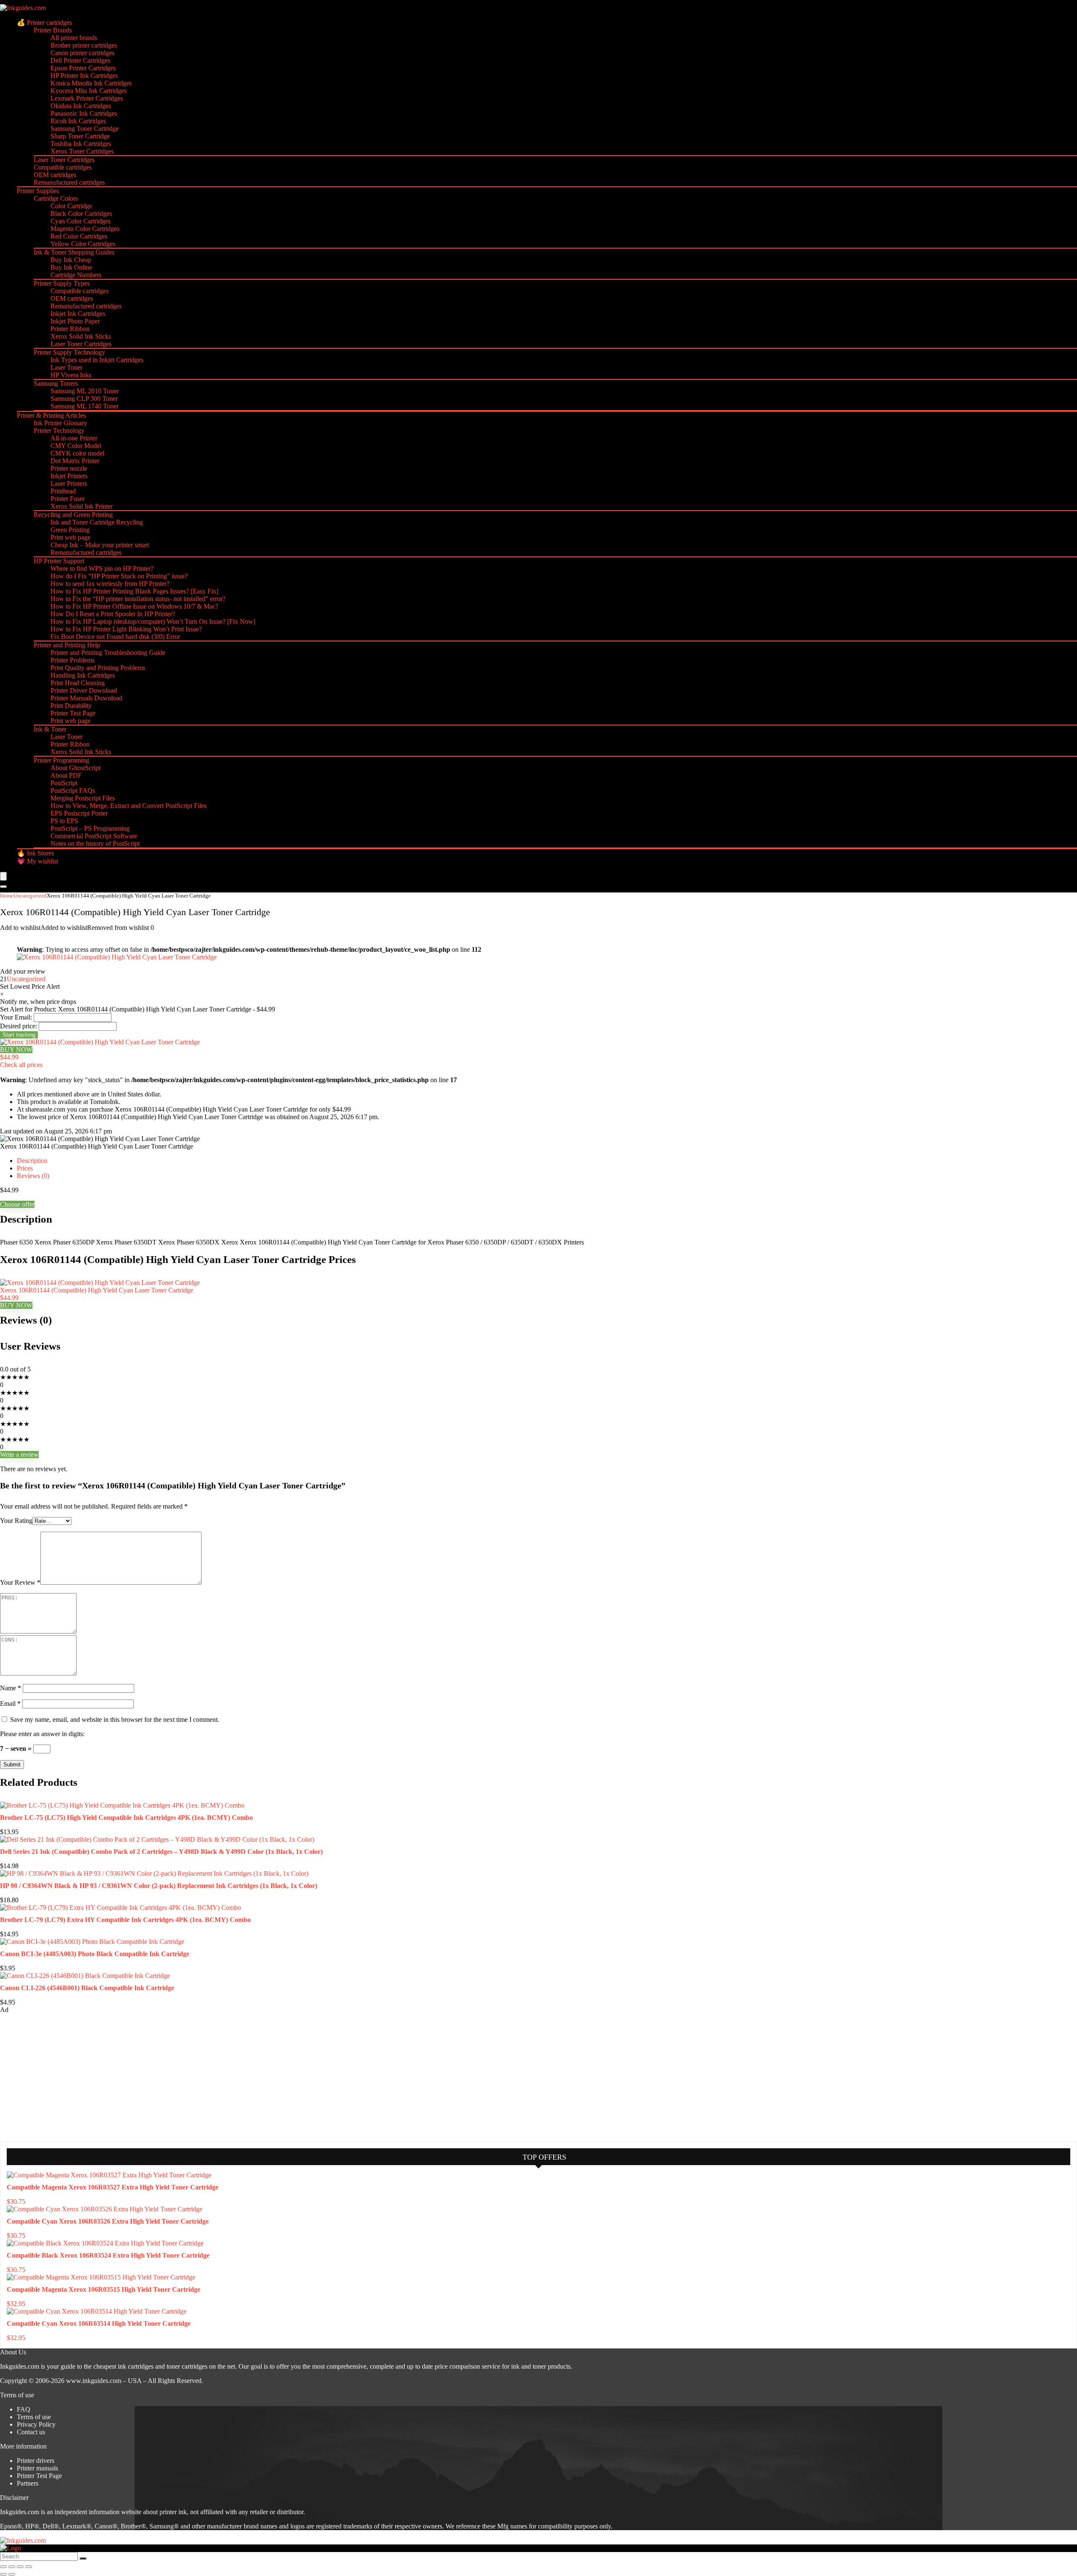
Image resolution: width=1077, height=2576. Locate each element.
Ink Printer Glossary (60, 423)
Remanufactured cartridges (69, 182)
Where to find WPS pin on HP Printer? (102, 568)
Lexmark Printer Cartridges (87, 98)
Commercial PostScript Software (94, 836)
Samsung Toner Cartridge (85, 128)
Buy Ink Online (71, 267)
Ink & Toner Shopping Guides (74, 252)
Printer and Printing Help (67, 645)
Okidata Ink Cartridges (81, 106)
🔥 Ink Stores (35, 853)
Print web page (70, 537)
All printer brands (74, 38)
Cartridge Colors (56, 198)
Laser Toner (66, 367)
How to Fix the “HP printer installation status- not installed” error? (138, 599)
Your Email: (16, 1017)
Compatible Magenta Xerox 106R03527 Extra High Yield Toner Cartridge (113, 2187)
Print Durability (71, 706)
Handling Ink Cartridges (83, 675)
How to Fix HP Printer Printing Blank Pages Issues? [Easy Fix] (134, 591)
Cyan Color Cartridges (81, 221)
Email (10, 1704)
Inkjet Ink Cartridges (78, 314)
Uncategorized (30, 896)
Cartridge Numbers (76, 275)
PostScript (64, 783)
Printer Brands (53, 30)
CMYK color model (77, 453)
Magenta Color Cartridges (85, 229)
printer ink (173, 2512)
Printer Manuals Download (86, 698)
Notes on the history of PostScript (95, 843)
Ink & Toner (50, 729)
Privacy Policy (36, 2424)
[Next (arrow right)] (12, 2574)
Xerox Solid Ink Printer (82, 506)
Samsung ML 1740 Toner (85, 406)
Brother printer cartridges (84, 45)
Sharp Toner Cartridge (80, 136)
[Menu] (3, 876)
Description (32, 1161)
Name (11, 1688)
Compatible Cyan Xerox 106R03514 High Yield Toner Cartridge (99, 2323)
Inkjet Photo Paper (75, 321)
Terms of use (34, 2417)
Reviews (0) (33, 1176)
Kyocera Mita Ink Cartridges (89, 91)
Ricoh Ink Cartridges (78, 121)
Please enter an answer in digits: (42, 1734)
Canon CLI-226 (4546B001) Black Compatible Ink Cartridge (87, 1988)
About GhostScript (76, 768)
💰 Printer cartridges (44, 23)
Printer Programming (61, 760)
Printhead (63, 491)
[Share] (20, 2567)
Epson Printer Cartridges (83, 68)
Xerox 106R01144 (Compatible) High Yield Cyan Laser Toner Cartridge (97, 1290)
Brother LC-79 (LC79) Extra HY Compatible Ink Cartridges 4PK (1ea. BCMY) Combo (125, 1920)
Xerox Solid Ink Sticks (81, 336)
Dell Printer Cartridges (80, 60)
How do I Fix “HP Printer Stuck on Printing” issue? (119, 576)
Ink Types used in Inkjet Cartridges (97, 360)
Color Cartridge (71, 206)
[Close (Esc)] (29, 2567)
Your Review (20, 1582)
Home (7, 896)
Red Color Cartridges (79, 236)
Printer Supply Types (62, 283)
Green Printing (70, 530)
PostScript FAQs (73, 790)
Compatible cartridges (63, 167)
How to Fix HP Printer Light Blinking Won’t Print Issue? (126, 629)
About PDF (66, 775)
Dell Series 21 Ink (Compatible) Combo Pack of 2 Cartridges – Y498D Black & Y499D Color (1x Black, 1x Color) (161, 1852)
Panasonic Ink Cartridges (84, 113)
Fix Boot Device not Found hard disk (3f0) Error (115, 637)
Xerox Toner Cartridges (82, 151)
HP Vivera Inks (71, 375)
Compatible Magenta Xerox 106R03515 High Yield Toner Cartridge (103, 2289)
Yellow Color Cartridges (83, 244)
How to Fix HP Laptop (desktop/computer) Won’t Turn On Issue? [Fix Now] (153, 621)
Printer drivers (36, 2461)
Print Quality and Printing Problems (98, 668)
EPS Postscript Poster (79, 813)
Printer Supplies (38, 191)
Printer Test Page (73, 713)
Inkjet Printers (69, 476)
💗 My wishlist (37, 861)
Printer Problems (73, 660)
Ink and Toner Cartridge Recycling (97, 522)
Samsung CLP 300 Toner (84, 398)
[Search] (3, 887)
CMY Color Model (76, 446)
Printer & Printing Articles (51, 415)
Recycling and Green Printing (73, 515)
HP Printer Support (59, 561)
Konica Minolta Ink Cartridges (91, 83)
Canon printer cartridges (82, 53)
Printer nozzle (69, 468)
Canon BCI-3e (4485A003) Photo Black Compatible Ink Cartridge (95, 1954)
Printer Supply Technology (69, 352)
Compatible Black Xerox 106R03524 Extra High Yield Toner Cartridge (108, 2255)
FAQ (24, 2409)
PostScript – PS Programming (90, 828)
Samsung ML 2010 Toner (85, 391)
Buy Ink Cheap (71, 260)
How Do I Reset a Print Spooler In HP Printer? (113, 614)
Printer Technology (59, 430)
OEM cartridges (55, 175)
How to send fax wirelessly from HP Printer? (110, 584)
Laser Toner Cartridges (64, 160)
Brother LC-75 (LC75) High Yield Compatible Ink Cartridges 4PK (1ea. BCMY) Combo (126, 1817)
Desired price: (19, 1026)
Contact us (31, 2432)
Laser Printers (69, 483)
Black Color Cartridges (81, 213)
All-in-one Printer (74, 438)
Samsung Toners (56, 383)
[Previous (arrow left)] (3, 2574)
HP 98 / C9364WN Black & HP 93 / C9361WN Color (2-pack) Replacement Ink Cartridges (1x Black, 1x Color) (159, 1886)
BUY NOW (16, 1050)
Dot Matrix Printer (75, 461)
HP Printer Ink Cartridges (84, 75)
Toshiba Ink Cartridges (81, 144)
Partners (28, 2483)
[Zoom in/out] (3, 2567)
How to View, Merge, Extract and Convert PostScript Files (129, 806)
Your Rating (16, 1521)
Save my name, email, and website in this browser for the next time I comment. (115, 1720)
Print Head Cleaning (78, 683)
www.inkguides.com (94, 2381)
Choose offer (17, 1204)
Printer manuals (37, 2468)
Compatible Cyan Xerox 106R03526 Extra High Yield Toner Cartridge (108, 2221)
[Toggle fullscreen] (12, 2567)
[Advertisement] (63, 2077)
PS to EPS (64, 821)
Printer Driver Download (84, 690)
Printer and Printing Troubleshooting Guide (108, 653)
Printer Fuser (68, 499)
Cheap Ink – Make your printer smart (100, 545)
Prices (25, 1168)
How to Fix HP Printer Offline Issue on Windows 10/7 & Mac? (134, 606)
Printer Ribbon (70, 329)
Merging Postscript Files (83, 798)
